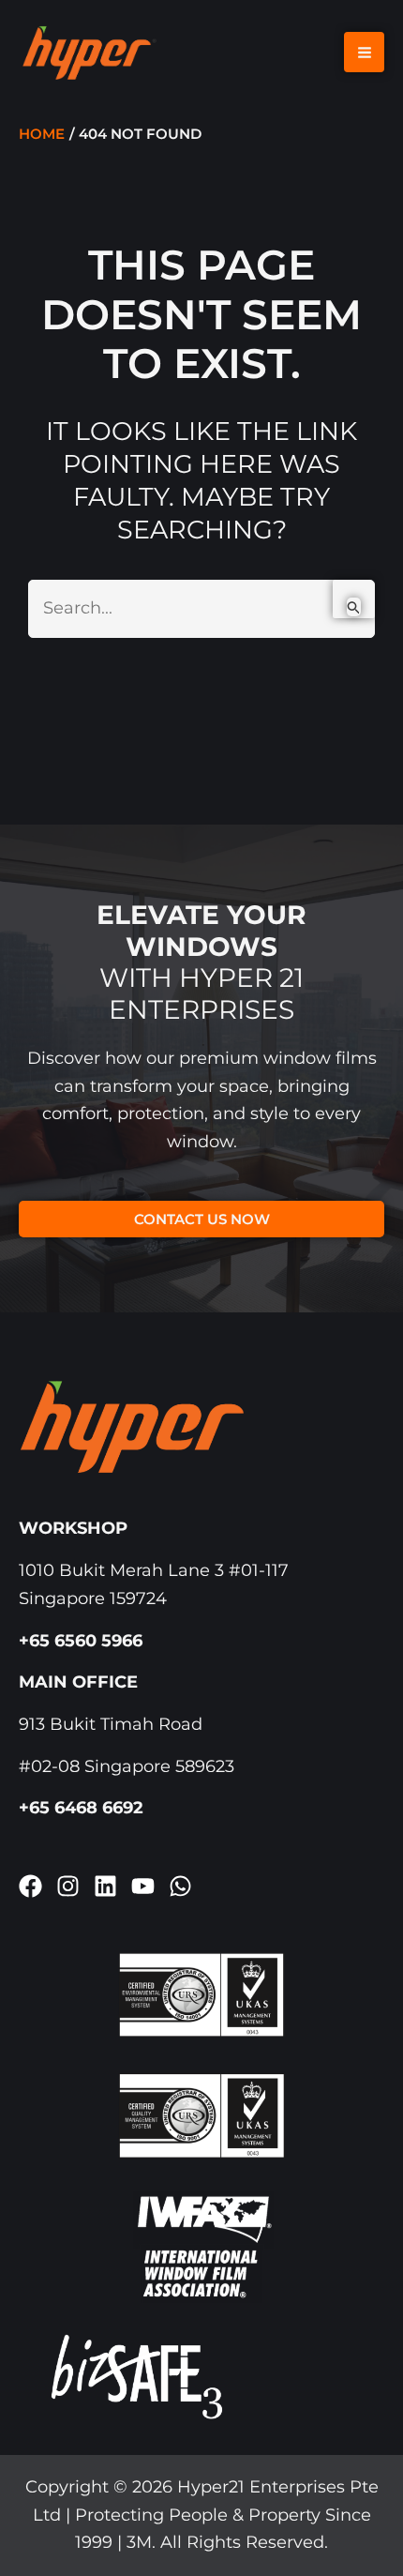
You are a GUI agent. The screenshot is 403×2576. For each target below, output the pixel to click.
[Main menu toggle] (364, 52)
